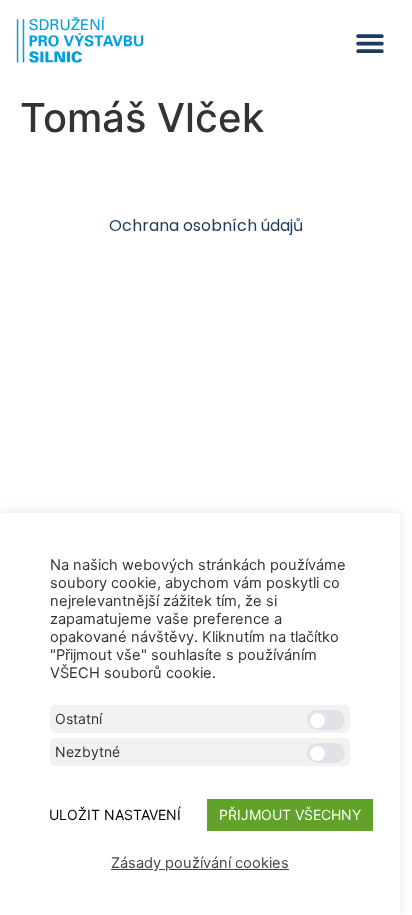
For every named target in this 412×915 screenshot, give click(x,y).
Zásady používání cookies (200, 863)
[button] (369, 43)
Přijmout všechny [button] (290, 814)
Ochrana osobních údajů (206, 225)
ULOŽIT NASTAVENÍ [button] (115, 814)
